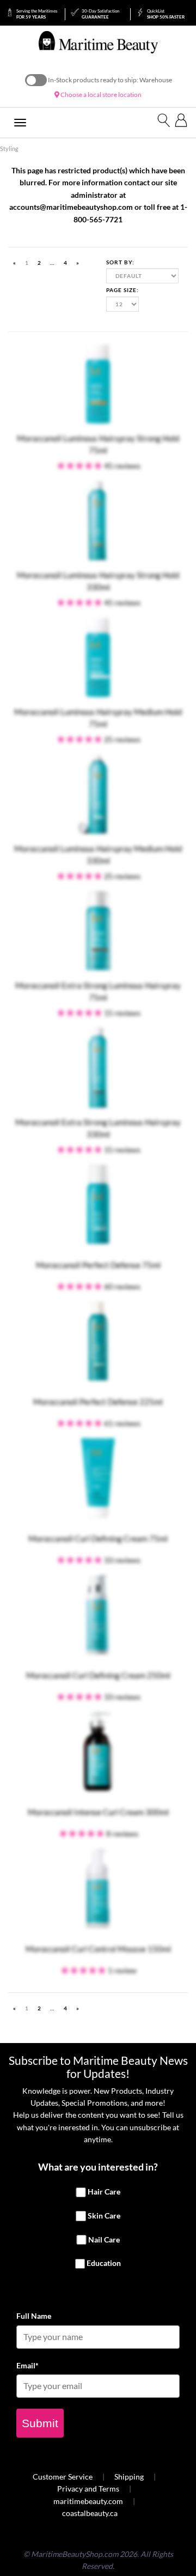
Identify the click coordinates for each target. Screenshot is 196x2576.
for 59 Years (37, 14)
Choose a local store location (100, 95)
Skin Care (104, 2216)
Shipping (129, 2477)
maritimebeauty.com (88, 2501)
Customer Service (63, 2477)
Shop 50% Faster (166, 14)
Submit (40, 2423)
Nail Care (104, 2239)
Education (104, 2263)
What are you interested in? (98, 2167)
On (36, 80)
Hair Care (104, 2192)
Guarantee (100, 14)
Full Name (34, 2316)
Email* (27, 2365)
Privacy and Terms (88, 2489)
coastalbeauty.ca (90, 2513)
